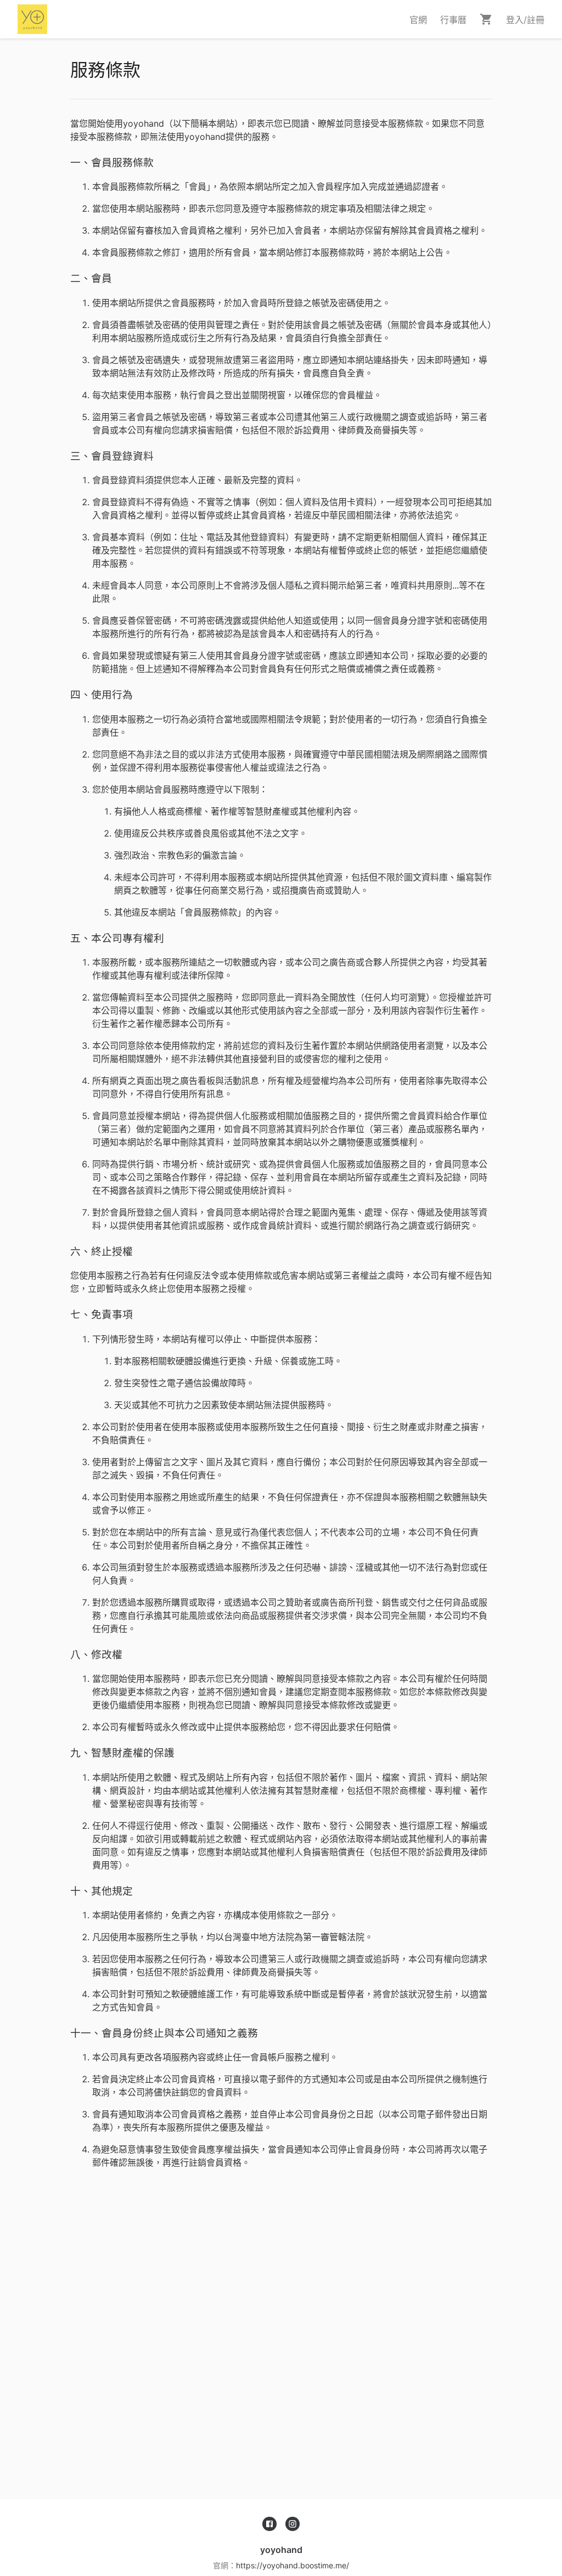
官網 (418, 20)
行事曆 (453, 20)
